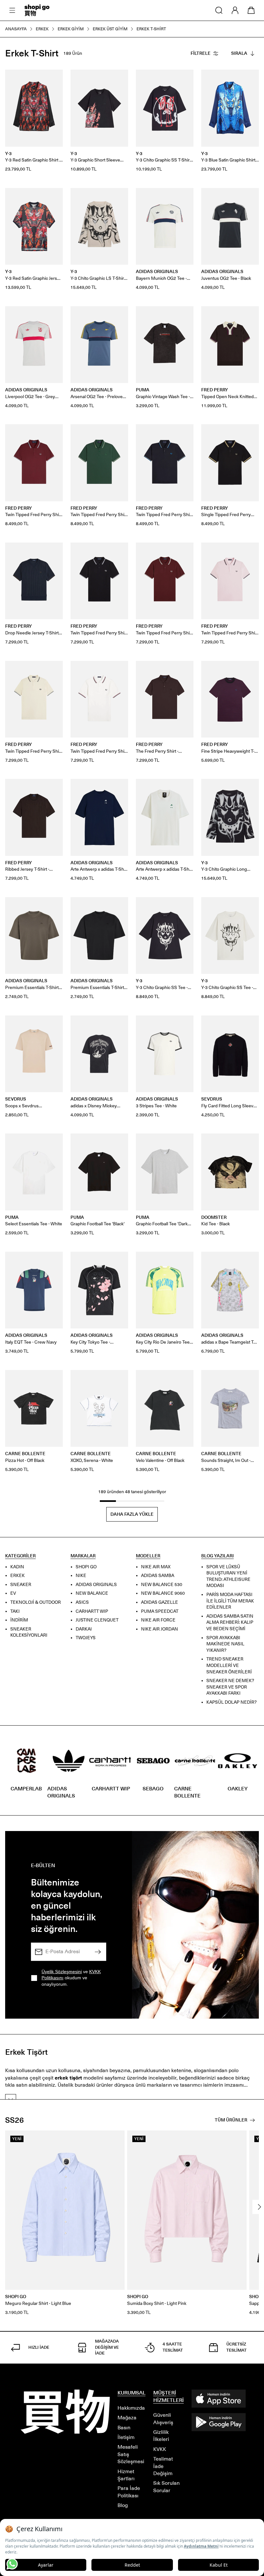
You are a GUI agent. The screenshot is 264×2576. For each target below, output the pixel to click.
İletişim (126, 2437)
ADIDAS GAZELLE (160, 1602)
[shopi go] (37, 10)
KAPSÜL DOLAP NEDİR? (231, 1702)
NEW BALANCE (92, 1594)
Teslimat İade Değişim (163, 2466)
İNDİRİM (19, 1620)
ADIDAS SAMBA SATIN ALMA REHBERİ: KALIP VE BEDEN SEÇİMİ (230, 1622)
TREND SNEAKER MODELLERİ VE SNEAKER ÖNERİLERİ (229, 1666)
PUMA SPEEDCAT (160, 1611)
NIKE (81, 1576)
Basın (124, 2428)
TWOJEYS (86, 1638)
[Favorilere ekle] (54, 78)
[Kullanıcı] (235, 10)
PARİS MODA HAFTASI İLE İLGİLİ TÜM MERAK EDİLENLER (230, 1601)
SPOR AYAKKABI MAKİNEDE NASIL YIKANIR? (225, 1644)
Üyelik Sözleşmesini (62, 1971)
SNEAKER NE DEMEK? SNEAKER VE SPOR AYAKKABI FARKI (230, 1687)
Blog (123, 2505)
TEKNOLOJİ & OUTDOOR (36, 1602)
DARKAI (84, 1629)
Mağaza (127, 2418)
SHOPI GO (86, 1567)
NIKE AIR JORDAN (160, 1629)
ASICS (82, 1602)
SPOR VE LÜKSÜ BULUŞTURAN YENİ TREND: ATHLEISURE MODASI (228, 1576)
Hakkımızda (131, 2408)
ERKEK (18, 1576)
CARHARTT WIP (92, 1611)
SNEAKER (21, 1585)
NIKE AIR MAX (156, 1567)
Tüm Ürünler (231, 2120)
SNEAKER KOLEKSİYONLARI (29, 1632)
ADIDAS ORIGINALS (96, 1585)
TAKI (15, 1611)
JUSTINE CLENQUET (97, 1620)
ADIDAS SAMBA (158, 1576)
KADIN (17, 1567)
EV (13, 1594)
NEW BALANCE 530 (162, 1585)
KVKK (160, 2449)
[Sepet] (251, 10)
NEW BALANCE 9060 (163, 1594)
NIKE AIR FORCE (158, 1620)
